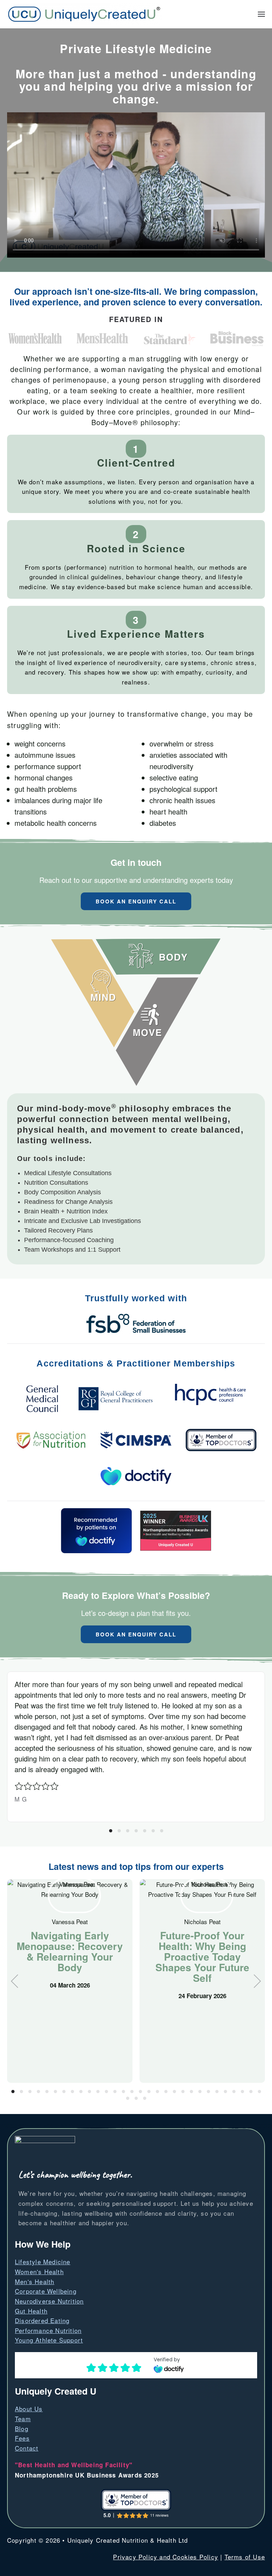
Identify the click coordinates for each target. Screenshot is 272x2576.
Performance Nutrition (48, 2330)
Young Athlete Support (49, 2340)
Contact (27, 2448)
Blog (22, 2428)
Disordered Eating (42, 2320)
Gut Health (31, 2311)
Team (23, 2419)
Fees (22, 2438)
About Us (29, 2409)
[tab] (111, 1831)
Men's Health (35, 2281)
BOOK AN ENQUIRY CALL (136, 901)
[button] (261, 14)
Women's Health (39, 2271)
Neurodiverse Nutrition (49, 2301)
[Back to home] (84, 14)
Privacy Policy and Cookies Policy (166, 2557)
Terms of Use (245, 2557)
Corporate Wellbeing (46, 2291)
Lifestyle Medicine (43, 2262)
